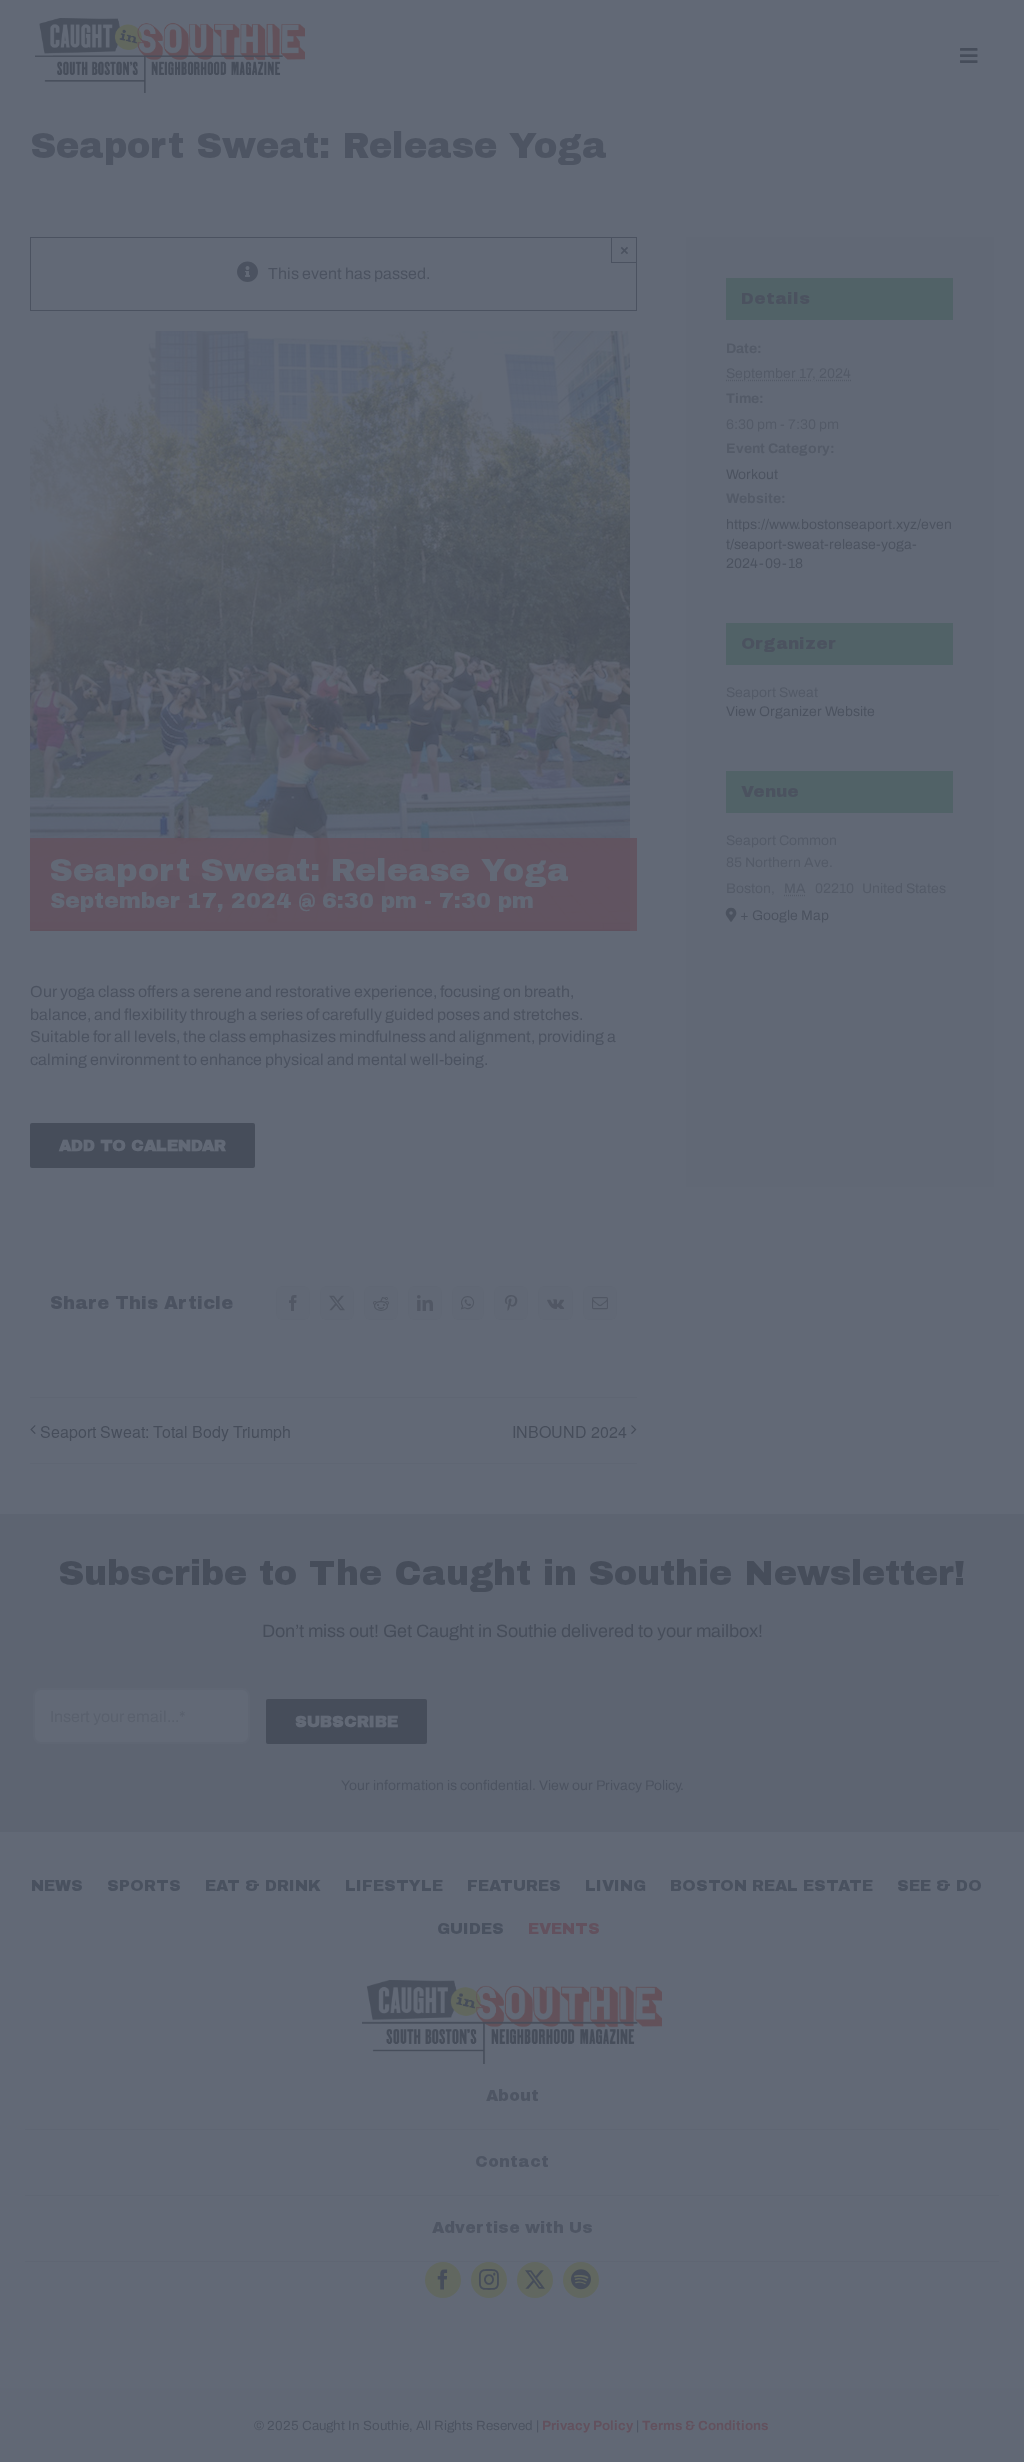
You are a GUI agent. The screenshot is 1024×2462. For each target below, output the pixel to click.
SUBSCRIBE (512, 1335)
